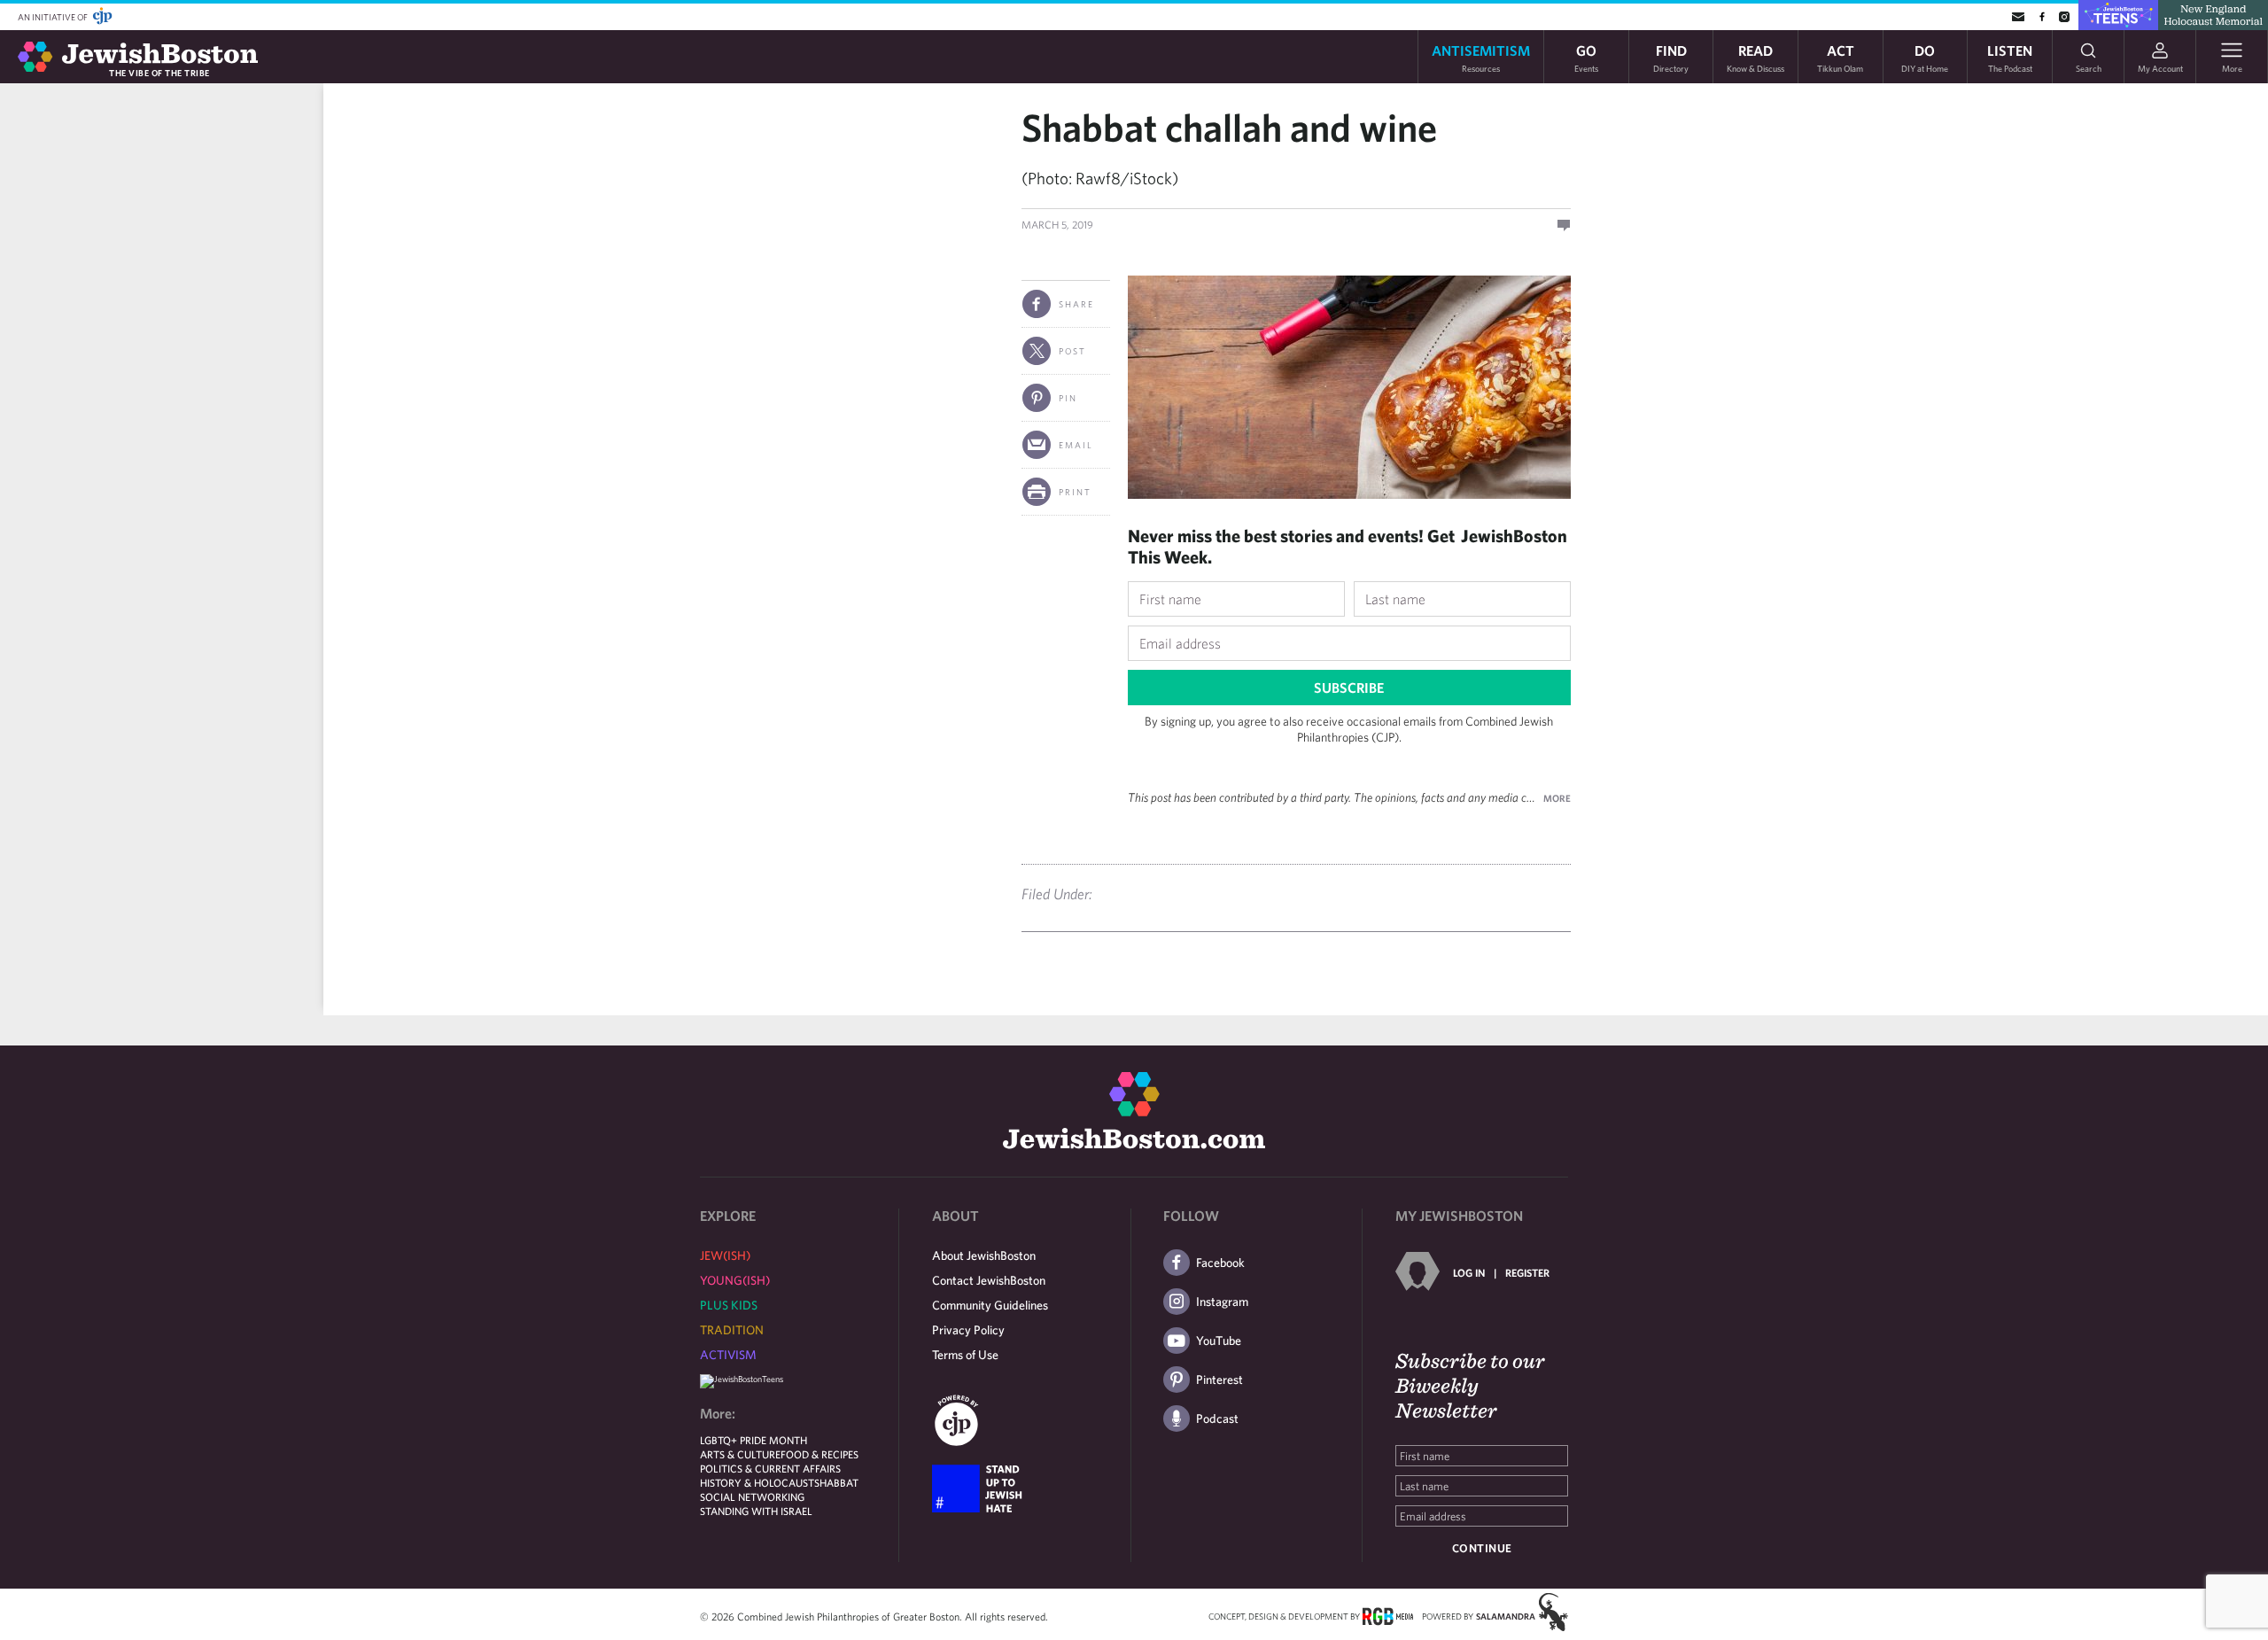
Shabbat (836, 1482)
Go (1586, 57)
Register (1527, 1272)
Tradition (732, 1330)
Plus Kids (729, 1305)
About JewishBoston (984, 1255)
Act (1840, 57)
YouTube (1219, 1341)
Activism (728, 1355)
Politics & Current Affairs (770, 1468)
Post (1072, 351)
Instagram (1222, 1302)
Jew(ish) (725, 1255)
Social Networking (752, 1496)
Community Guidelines (990, 1305)
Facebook (1220, 1263)
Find (1671, 57)
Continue (1482, 1548)
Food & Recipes (819, 1454)
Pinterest (1219, 1380)
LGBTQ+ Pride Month (753, 1440)
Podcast (1217, 1418)
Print (1075, 492)
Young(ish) (735, 1280)
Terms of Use (965, 1355)
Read (1755, 57)
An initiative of (54, 17)
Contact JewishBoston (989, 1280)
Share (1076, 304)
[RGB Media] (1388, 1615)
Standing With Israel (756, 1511)
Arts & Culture (740, 1454)
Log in (1469, 1272)
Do (1925, 57)
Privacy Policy (968, 1330)
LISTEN (2010, 57)
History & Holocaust (757, 1482)
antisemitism (1481, 57)
